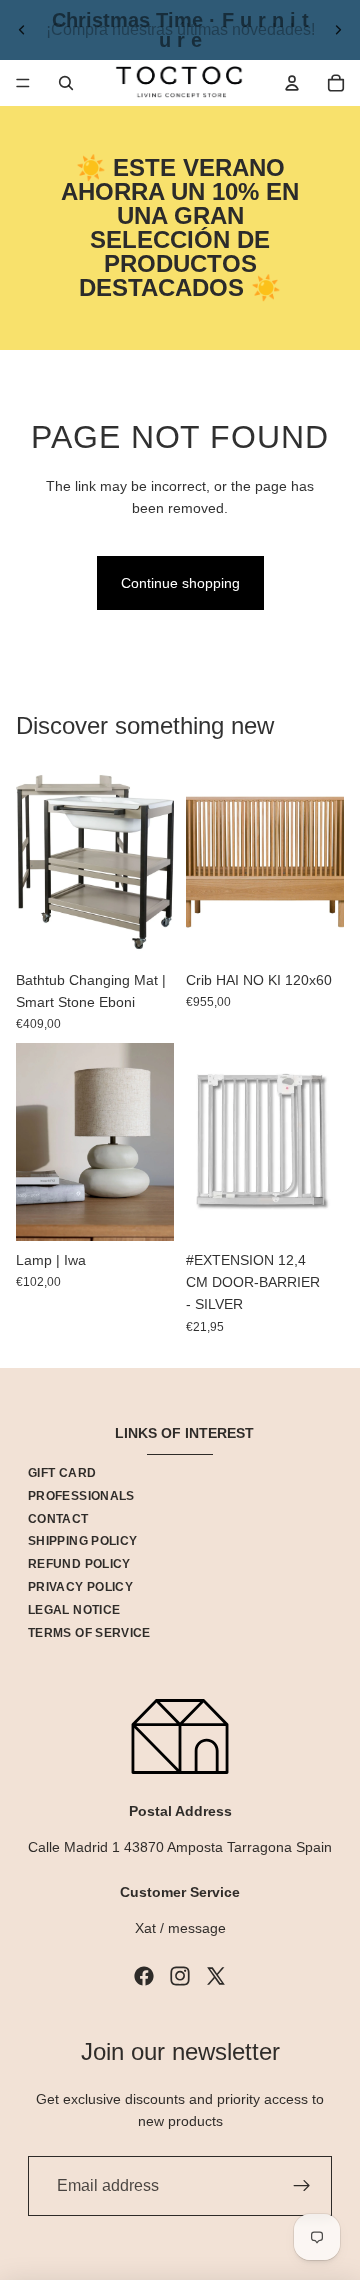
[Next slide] (338, 30)
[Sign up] (302, 2186)
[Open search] (66, 83)
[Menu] (23, 83)
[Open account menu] (292, 83)
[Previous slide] (22, 30)
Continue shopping (180, 583)
